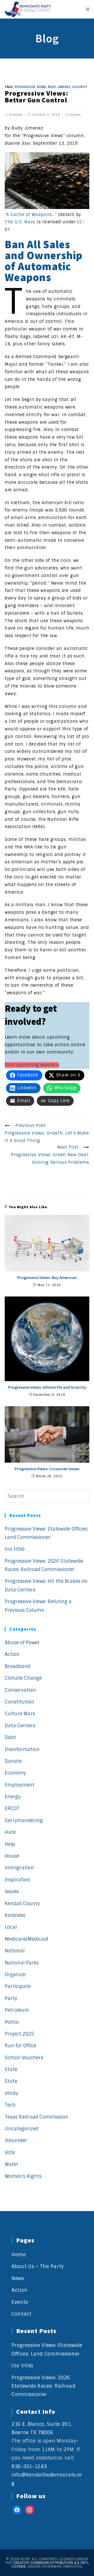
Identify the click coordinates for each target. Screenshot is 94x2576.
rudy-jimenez (59, 87)
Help (10, 1844)
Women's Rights (23, 2176)
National (15, 1951)
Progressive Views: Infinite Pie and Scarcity (47, 1387)
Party (11, 1998)
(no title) (15, 1549)
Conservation (20, 1690)
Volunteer (16, 2141)
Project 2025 (19, 2034)
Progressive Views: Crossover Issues (47, 1469)
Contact (22, 2314)
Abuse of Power (22, 1643)
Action (12, 1654)
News (18, 2278)
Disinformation (22, 1749)
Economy (15, 1773)
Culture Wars (20, 1714)
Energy (13, 1797)
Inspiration (17, 1880)
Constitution (19, 1702)
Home (19, 2255)
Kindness (15, 1915)
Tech (10, 2105)
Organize (15, 1975)
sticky (11, 2093)
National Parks (22, 1963)
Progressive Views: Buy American (47, 1277)
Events (20, 2302)
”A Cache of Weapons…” (31, 215)
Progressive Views (30, 87)
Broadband (17, 1666)
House (12, 1856)
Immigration (19, 1868)
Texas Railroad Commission (36, 2117)
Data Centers (20, 1726)
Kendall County (22, 1904)
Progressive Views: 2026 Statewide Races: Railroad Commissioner (43, 2386)
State (11, 2069)
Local (11, 1927)
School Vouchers (24, 2058)
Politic (12, 2022)
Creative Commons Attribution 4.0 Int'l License (50, 2565)
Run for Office (20, 2046)
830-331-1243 (29, 2467)
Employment (20, 1785)
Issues (75, 115)
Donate (13, 1761)
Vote (10, 2153)
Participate (18, 1986)
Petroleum (17, 2010)
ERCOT (12, 1809)
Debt (10, 1737)
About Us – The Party (38, 2266)
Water (12, 2164)
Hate (10, 1832)
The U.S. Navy (20, 222)
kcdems (16, 115)
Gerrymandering (24, 1821)
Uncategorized (22, 2129)
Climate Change (23, 1678)
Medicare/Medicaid (26, 1939)
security (80, 87)
